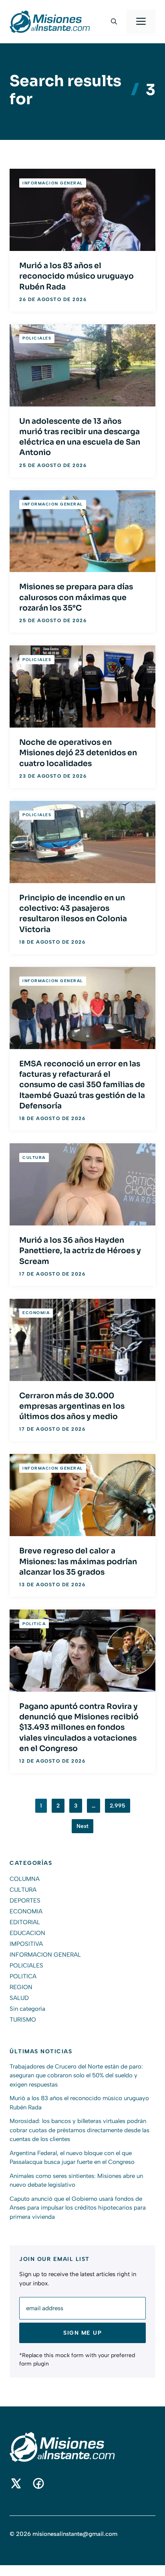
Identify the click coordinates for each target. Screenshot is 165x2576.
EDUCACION (27, 1933)
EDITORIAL (25, 1922)
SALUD (19, 1998)
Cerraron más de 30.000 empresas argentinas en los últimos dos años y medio (72, 1406)
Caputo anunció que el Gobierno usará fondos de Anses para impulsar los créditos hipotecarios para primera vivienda (78, 2208)
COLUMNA (25, 1879)
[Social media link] (16, 2483)
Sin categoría (27, 2009)
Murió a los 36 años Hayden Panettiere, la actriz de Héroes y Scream (80, 1251)
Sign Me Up (82, 2333)
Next (82, 1826)
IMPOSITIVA (26, 1944)
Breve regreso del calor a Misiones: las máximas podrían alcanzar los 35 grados (78, 1562)
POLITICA (34, 1624)
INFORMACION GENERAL (53, 183)
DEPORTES (25, 1901)
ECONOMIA (36, 1313)
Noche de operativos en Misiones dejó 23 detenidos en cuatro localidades (78, 753)
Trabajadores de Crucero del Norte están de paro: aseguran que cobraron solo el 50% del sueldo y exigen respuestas (76, 2076)
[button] (114, 22)
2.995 (118, 1806)
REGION (21, 1987)
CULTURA (34, 1158)
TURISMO (23, 2020)
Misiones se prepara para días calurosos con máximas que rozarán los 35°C (76, 597)
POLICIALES (37, 338)
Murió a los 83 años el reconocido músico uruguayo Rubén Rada (76, 276)
